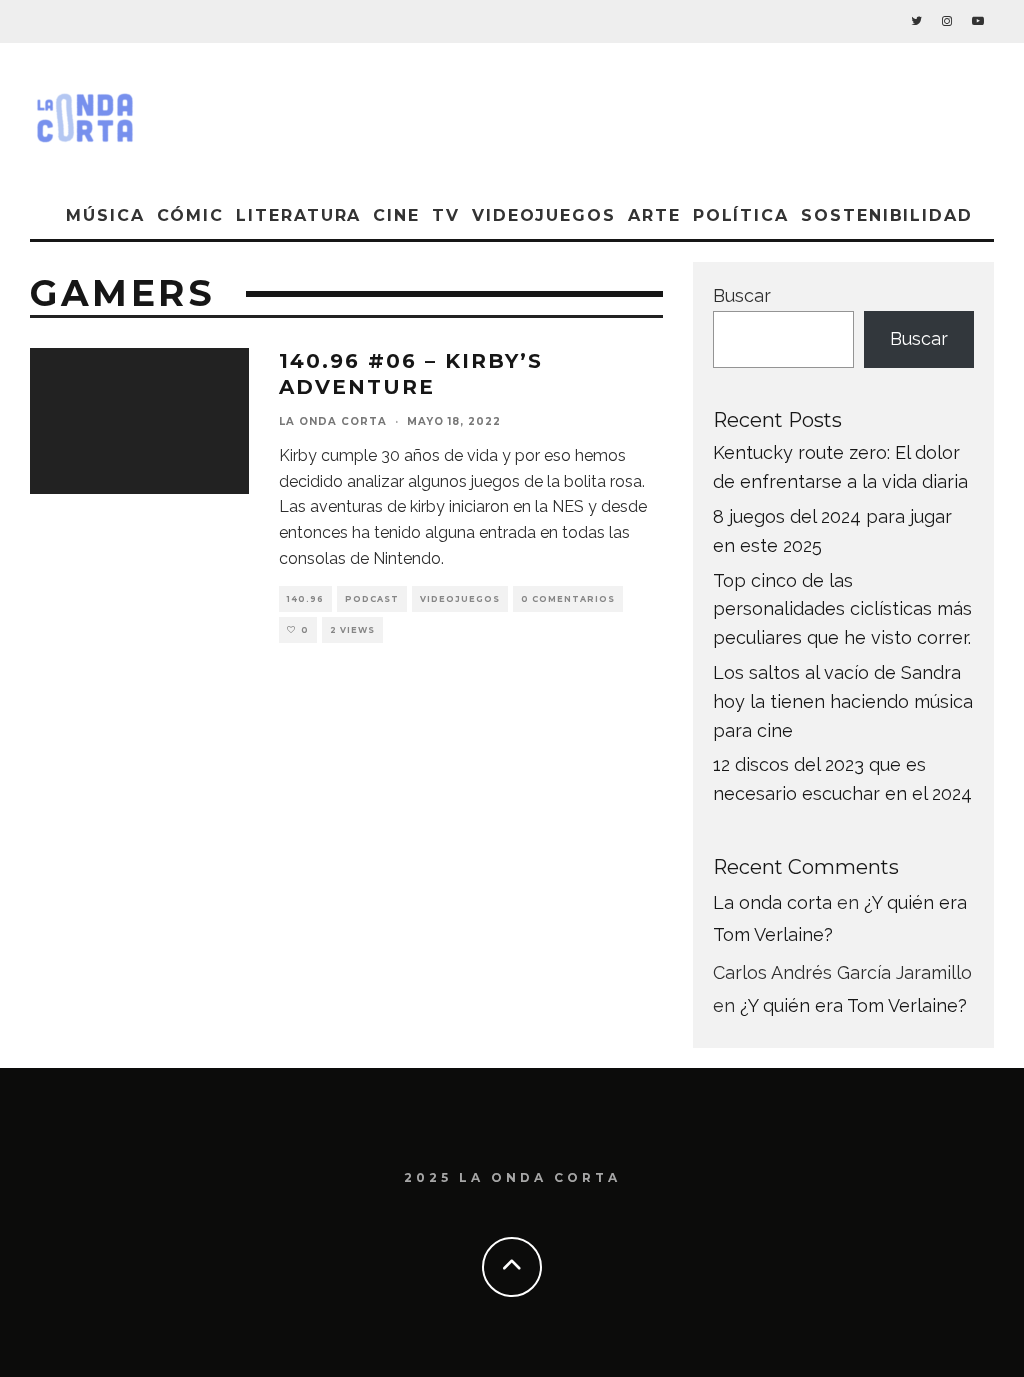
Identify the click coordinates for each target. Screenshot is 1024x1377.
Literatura (298, 215)
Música (105, 215)
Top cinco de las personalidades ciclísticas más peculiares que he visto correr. (842, 609)
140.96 (305, 599)
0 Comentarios (568, 599)
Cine (396, 215)
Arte (654, 215)
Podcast (372, 599)
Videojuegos (544, 215)
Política (741, 215)
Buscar (742, 295)
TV (446, 215)
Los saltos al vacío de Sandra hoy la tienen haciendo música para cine (843, 701)
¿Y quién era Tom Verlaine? (853, 1005)
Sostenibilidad (887, 215)
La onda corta (333, 421)
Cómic (191, 215)
